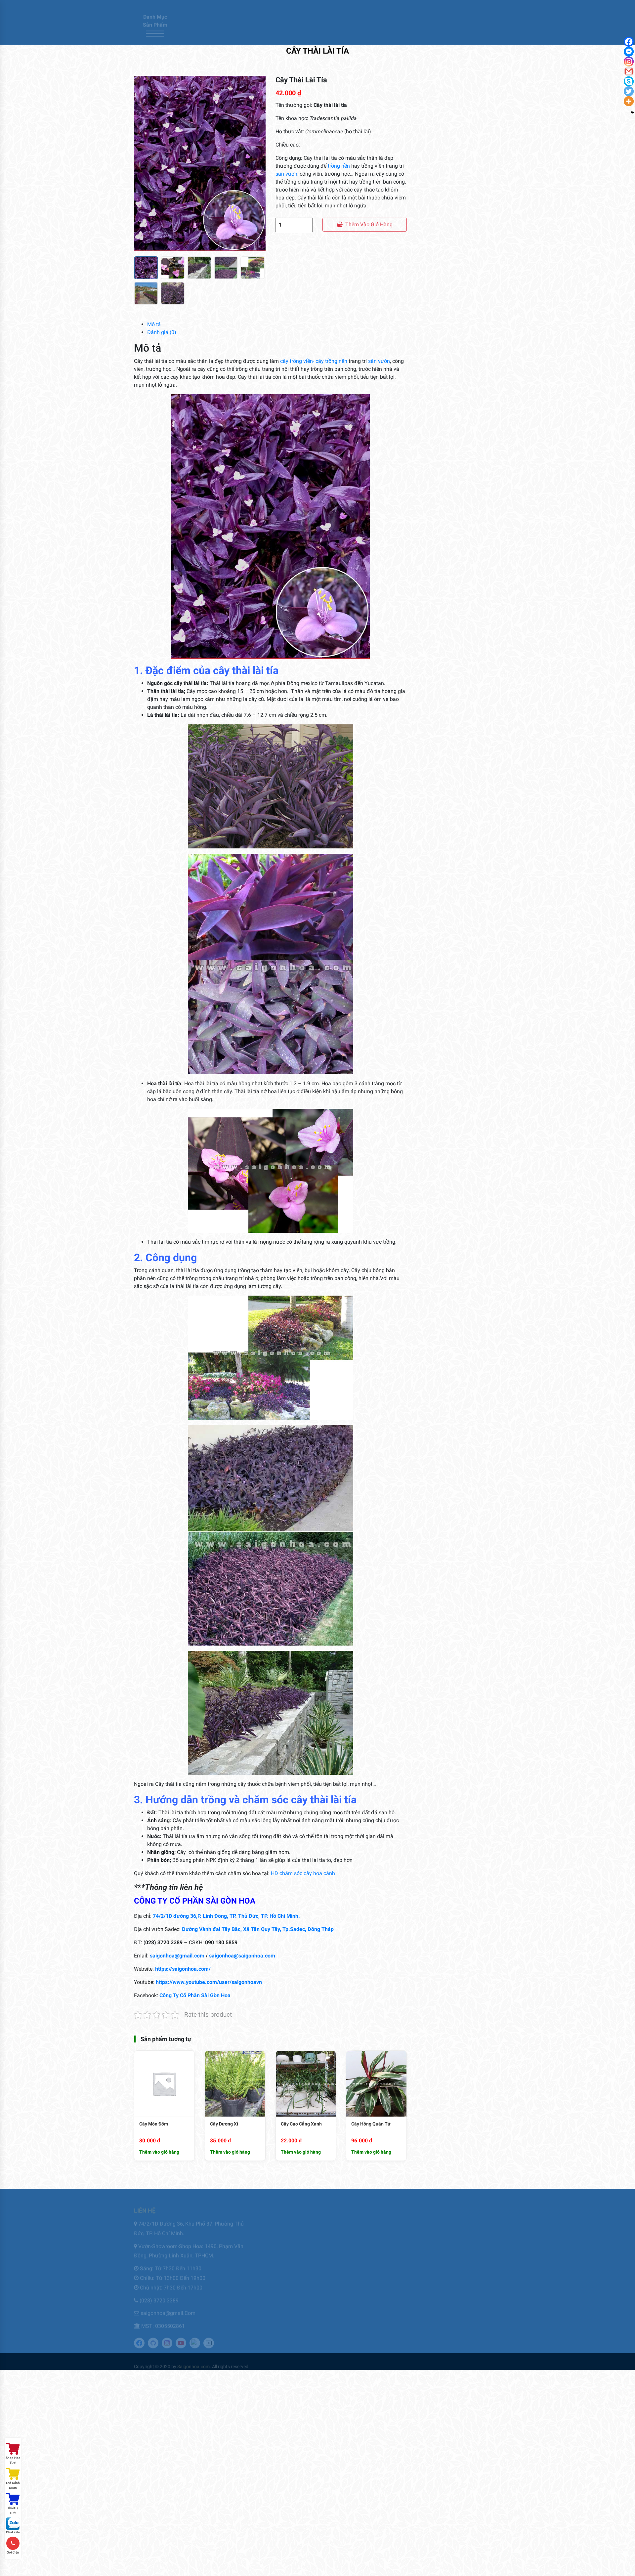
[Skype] (629, 81)
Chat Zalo (13, 2532)
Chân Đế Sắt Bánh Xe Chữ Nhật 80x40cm (477, 964)
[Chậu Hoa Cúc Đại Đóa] (433, 690)
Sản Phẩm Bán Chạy (456, 278)
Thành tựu (466, 2251)
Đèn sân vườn (446, 206)
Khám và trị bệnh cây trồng (295, 2251)
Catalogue (306, 35)
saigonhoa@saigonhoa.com (242, 1956)
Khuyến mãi (467, 2241)
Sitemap (369, 2262)
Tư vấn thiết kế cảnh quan (295, 2294)
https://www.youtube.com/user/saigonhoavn (209, 1982)
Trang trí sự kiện (283, 2283)
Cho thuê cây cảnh (286, 2230)
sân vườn (286, 174)
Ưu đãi (335, 35)
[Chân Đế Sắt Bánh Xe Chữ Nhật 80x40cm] (433, 967)
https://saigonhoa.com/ (183, 1969)
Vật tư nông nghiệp (455, 361)
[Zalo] (492, 7)
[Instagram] (465, 7)
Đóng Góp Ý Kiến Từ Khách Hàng (394, 2230)
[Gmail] (629, 71)
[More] (629, 101)
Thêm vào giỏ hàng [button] (159, 2152)
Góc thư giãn (375, 2241)
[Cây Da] (433, 558)
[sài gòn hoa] (197, 22)
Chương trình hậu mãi (383, 2219)
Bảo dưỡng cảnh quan (290, 2219)
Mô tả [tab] (154, 324)
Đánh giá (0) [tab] (162, 332)
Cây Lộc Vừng (471, 633)
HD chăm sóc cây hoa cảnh (303, 1873)
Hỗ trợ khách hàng (381, 2251)
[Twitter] (456, 7)
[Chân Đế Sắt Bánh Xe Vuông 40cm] (433, 918)
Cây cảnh (440, 123)
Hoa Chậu (440, 242)
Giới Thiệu (245, 35)
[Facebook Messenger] (629, 52)
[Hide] (632, 112)
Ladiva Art (442, 266)
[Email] (474, 7)
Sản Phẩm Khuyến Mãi (459, 290)
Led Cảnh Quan (13, 2485)
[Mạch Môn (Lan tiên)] (433, 819)
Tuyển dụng (467, 2262)
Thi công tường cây (287, 2272)
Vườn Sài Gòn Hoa (474, 2283)
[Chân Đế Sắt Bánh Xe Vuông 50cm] (433, 869)
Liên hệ (275, 35)
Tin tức (361, 35)
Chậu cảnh (442, 135)
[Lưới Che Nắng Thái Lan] (433, 508)
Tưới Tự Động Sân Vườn (461, 349)
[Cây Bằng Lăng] (433, 602)
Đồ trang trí (444, 218)
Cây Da (463, 545)
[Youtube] (483, 7)
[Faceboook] (447, 7)
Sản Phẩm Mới (447, 301)
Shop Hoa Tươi (13, 2460)
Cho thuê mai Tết (284, 2241)
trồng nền (339, 166)
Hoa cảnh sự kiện (452, 230)
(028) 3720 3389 (159, 2295)
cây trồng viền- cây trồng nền (314, 361)
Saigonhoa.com (193, 2361)
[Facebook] (629, 42)
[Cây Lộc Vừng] (433, 646)
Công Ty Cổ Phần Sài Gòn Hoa (195, 1995)
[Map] (501, 7)
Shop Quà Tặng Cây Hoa (461, 313)
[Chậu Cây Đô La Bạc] (433, 770)
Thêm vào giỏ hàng (369, 224)
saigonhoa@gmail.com (177, 1956)
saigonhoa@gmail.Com (168, 2308)
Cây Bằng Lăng (473, 589)
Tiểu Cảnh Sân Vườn (456, 325)
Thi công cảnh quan (287, 2262)
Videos (462, 2272)
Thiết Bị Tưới (13, 2511)
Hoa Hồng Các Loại (454, 254)
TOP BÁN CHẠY (446, 337)
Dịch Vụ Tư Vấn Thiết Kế (461, 194)
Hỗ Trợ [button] (386, 35)
